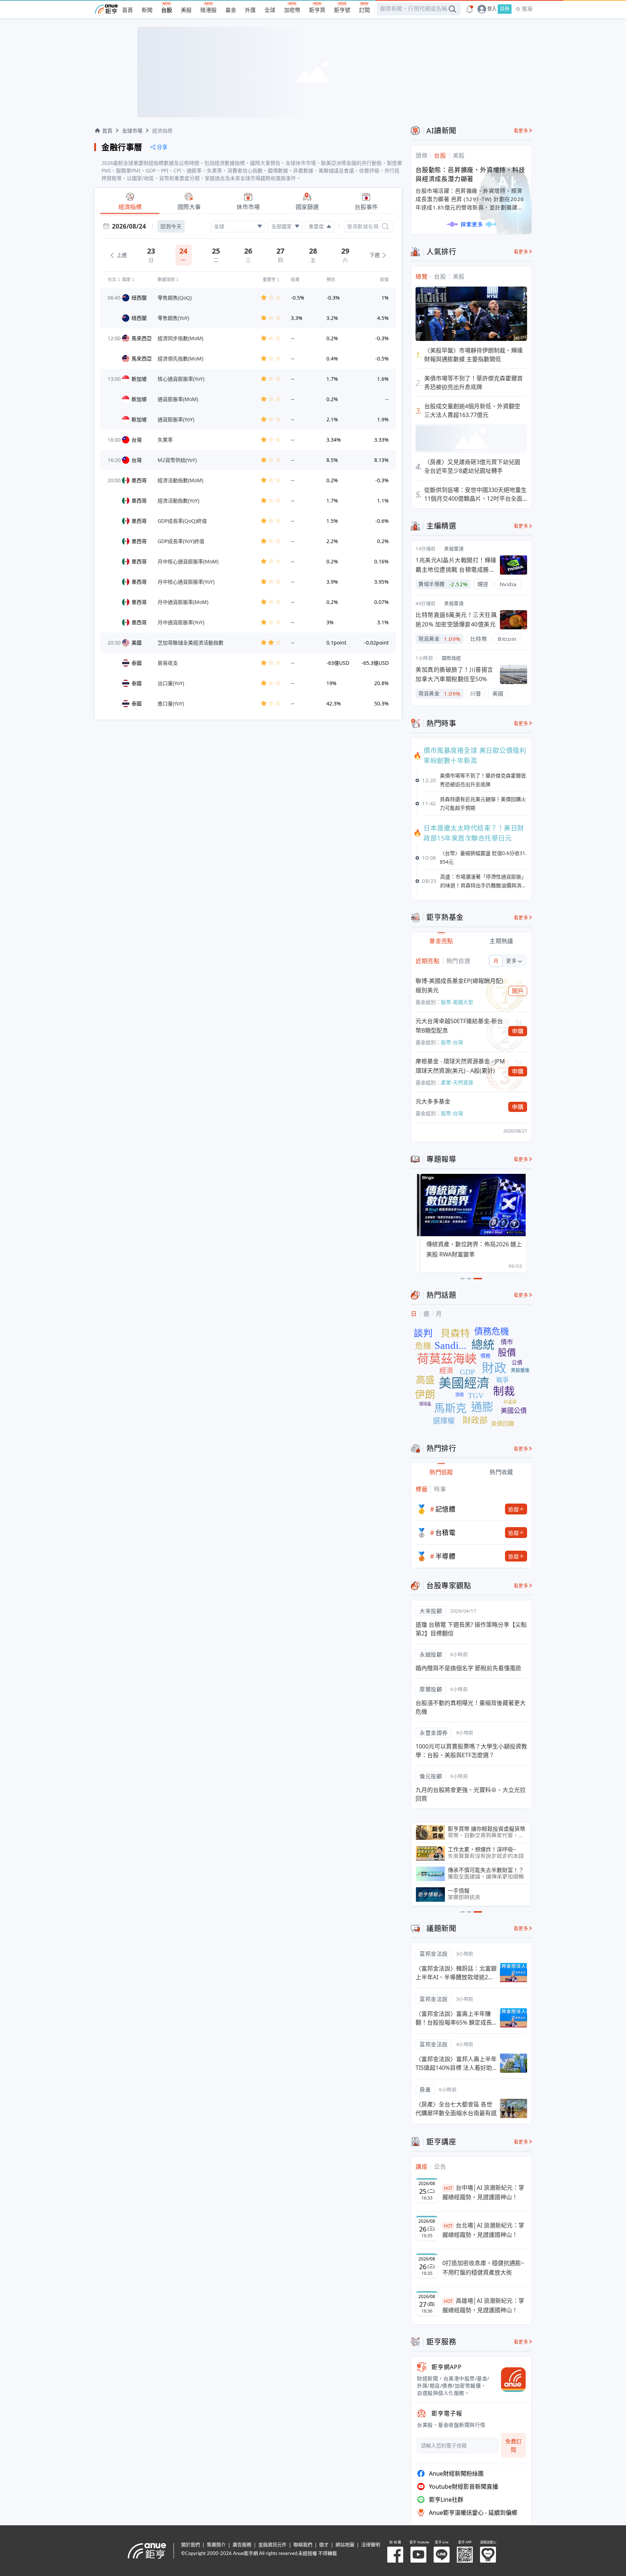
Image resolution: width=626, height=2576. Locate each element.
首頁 (128, 10)
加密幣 (292, 10)
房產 (425, 2089)
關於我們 (191, 2545)
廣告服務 (242, 2545)
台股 (167, 10)
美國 (498, 693)
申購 (518, 1031)
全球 (270, 10)
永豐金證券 (434, 1733)
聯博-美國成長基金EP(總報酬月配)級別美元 (459, 985)
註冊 (505, 9)
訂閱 (364, 10)
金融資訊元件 (272, 2545)
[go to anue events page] (470, 9)
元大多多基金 (433, 1101)
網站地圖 (345, 2545)
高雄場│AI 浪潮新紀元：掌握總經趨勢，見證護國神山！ (483, 2305)
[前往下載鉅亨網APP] (510, 2380)
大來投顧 (431, 1611)
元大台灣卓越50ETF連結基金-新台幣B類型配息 (459, 1026)
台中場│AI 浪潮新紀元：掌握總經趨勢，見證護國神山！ (483, 2192)
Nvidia (508, 584)
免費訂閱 (514, 2445)
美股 (186, 10)
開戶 (518, 991)
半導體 (446, 1556)
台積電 (446, 1533)
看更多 (521, 131)
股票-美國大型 (457, 1002)
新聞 (147, 10)
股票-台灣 (452, 1042)
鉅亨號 (342, 10)
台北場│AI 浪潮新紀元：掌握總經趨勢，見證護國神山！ (483, 2230)
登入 (492, 9)
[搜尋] (385, 226)
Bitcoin (507, 639)
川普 (476, 693)
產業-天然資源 (457, 1082)
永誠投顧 (431, 1654)
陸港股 (208, 10)
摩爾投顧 (431, 1689)
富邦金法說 (434, 1954)
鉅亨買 (317, 10)
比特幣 (479, 639)
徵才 (324, 2545)
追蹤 (514, 1509)
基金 (231, 10)
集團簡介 (216, 2545)
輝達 (483, 584)
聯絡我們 (303, 2545)
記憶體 (446, 1509)
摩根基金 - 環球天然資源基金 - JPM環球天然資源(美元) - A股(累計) (460, 1066)
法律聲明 (371, 2545)
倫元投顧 (431, 1776)
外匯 (250, 10)
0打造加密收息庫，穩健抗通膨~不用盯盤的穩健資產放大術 (483, 2268)
